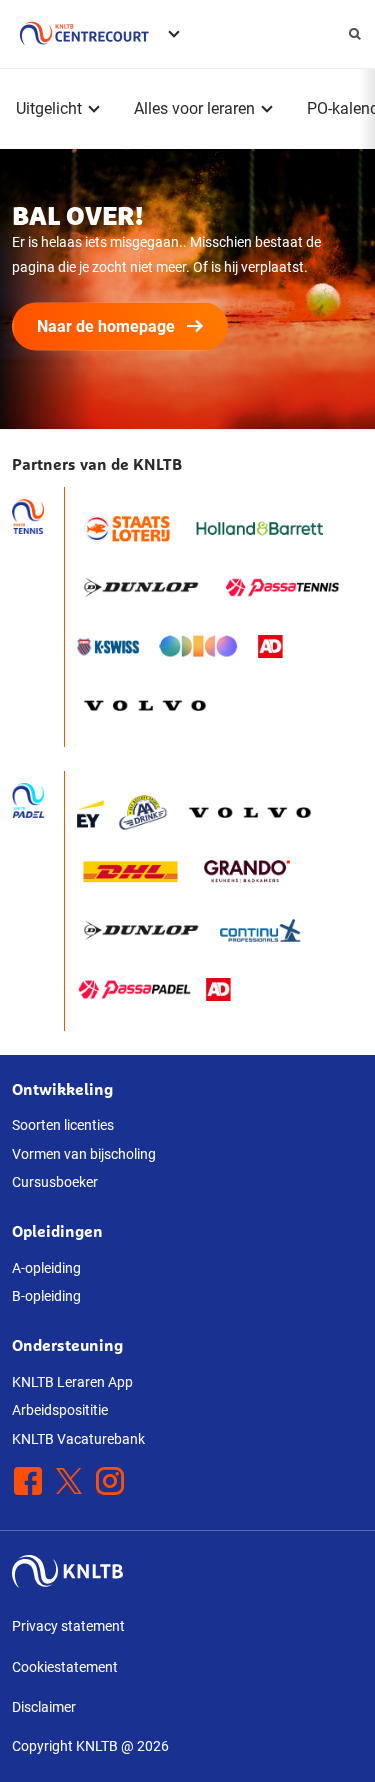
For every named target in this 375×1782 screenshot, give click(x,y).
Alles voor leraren (194, 108)
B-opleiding (46, 1296)
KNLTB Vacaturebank (78, 1439)
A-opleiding (46, 1268)
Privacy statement (68, 1626)
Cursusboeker (55, 1182)
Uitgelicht (49, 108)
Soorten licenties (63, 1125)
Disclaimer (44, 1707)
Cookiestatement (65, 1667)
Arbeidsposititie (60, 1410)
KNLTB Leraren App (72, 1382)
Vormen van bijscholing (84, 1154)
